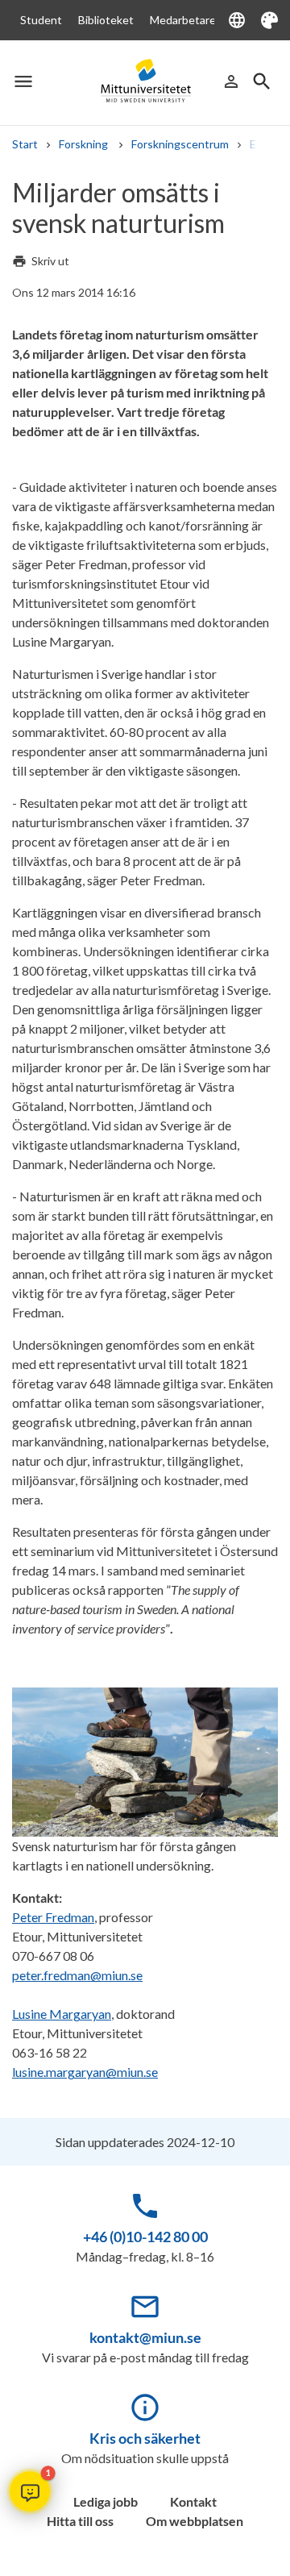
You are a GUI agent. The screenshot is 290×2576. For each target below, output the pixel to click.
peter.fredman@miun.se (77, 1975)
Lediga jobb (106, 2501)
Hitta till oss (80, 2521)
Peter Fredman (53, 1917)
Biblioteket (106, 20)
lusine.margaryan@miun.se (85, 2072)
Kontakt (193, 2501)
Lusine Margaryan (62, 2014)
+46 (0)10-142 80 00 (145, 2237)
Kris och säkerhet (145, 2438)
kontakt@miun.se (145, 2337)
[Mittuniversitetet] (145, 81)
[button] (30, 2491)
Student (41, 20)
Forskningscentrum (180, 144)
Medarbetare (183, 20)
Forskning (85, 144)
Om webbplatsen (195, 2521)
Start (25, 144)
